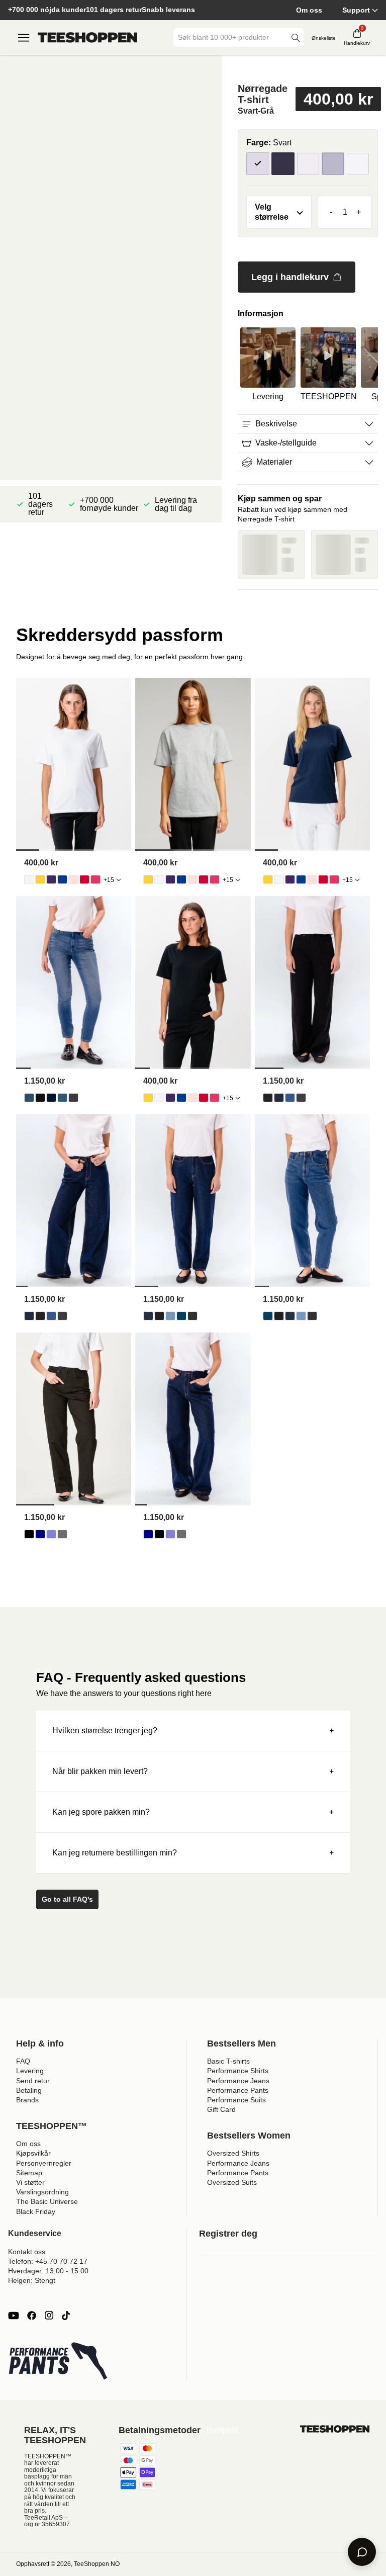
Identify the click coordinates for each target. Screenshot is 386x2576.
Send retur (33, 2081)
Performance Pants (238, 2090)
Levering (30, 2071)
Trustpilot (221, 2430)
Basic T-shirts (228, 2061)
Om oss (309, 10)
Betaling (29, 2090)
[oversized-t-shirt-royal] (62, 879)
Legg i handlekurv (290, 277)
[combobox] (231, 37)
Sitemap (29, 2173)
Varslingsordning (42, 2192)
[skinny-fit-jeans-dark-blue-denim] (51, 1098)
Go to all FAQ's (67, 1899)
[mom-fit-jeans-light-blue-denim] (170, 1316)
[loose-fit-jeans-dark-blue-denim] (40, 1534)
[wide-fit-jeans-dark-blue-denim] (279, 1098)
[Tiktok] (66, 2316)
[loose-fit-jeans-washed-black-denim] (62, 1534)
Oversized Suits (232, 2182)
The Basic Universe (47, 2201)
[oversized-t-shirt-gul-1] (40, 879)
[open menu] (24, 38)
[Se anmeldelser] (308, 68)
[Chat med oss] (362, 2552)
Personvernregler (44, 2163)
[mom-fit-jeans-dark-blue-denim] (148, 1316)
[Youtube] (14, 2316)
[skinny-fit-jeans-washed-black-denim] (73, 1098)
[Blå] (333, 164)
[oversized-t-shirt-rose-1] (73, 879)
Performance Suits (236, 2100)
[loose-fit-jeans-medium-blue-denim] (51, 1534)
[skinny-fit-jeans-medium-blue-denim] (62, 1098)
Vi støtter (30, 2182)
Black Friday (36, 2211)
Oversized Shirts (233, 2153)
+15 (109, 880)
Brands (27, 2100)
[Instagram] (49, 2316)
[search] (296, 37)
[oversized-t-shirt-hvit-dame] (29, 879)
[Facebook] (32, 2316)
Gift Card (221, 2109)
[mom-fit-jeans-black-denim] (159, 1316)
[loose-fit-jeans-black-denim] (29, 1534)
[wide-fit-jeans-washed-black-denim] (301, 1098)
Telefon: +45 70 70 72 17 (48, 2261)
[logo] (87, 38)
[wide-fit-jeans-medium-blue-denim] (290, 1098)
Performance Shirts (238, 2071)
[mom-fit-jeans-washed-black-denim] (192, 1316)
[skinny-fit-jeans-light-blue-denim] (29, 1098)
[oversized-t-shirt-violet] (51, 879)
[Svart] (258, 164)
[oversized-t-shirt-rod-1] (84, 879)
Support (356, 10)
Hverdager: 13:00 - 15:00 (48, 2271)
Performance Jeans (238, 2081)
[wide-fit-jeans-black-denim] (268, 1098)
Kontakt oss (27, 2252)
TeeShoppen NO (97, 2564)
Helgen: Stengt (32, 2280)
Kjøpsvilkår (33, 2153)
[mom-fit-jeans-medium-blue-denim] (181, 1316)
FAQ (23, 2061)
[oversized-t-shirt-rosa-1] (95, 879)
